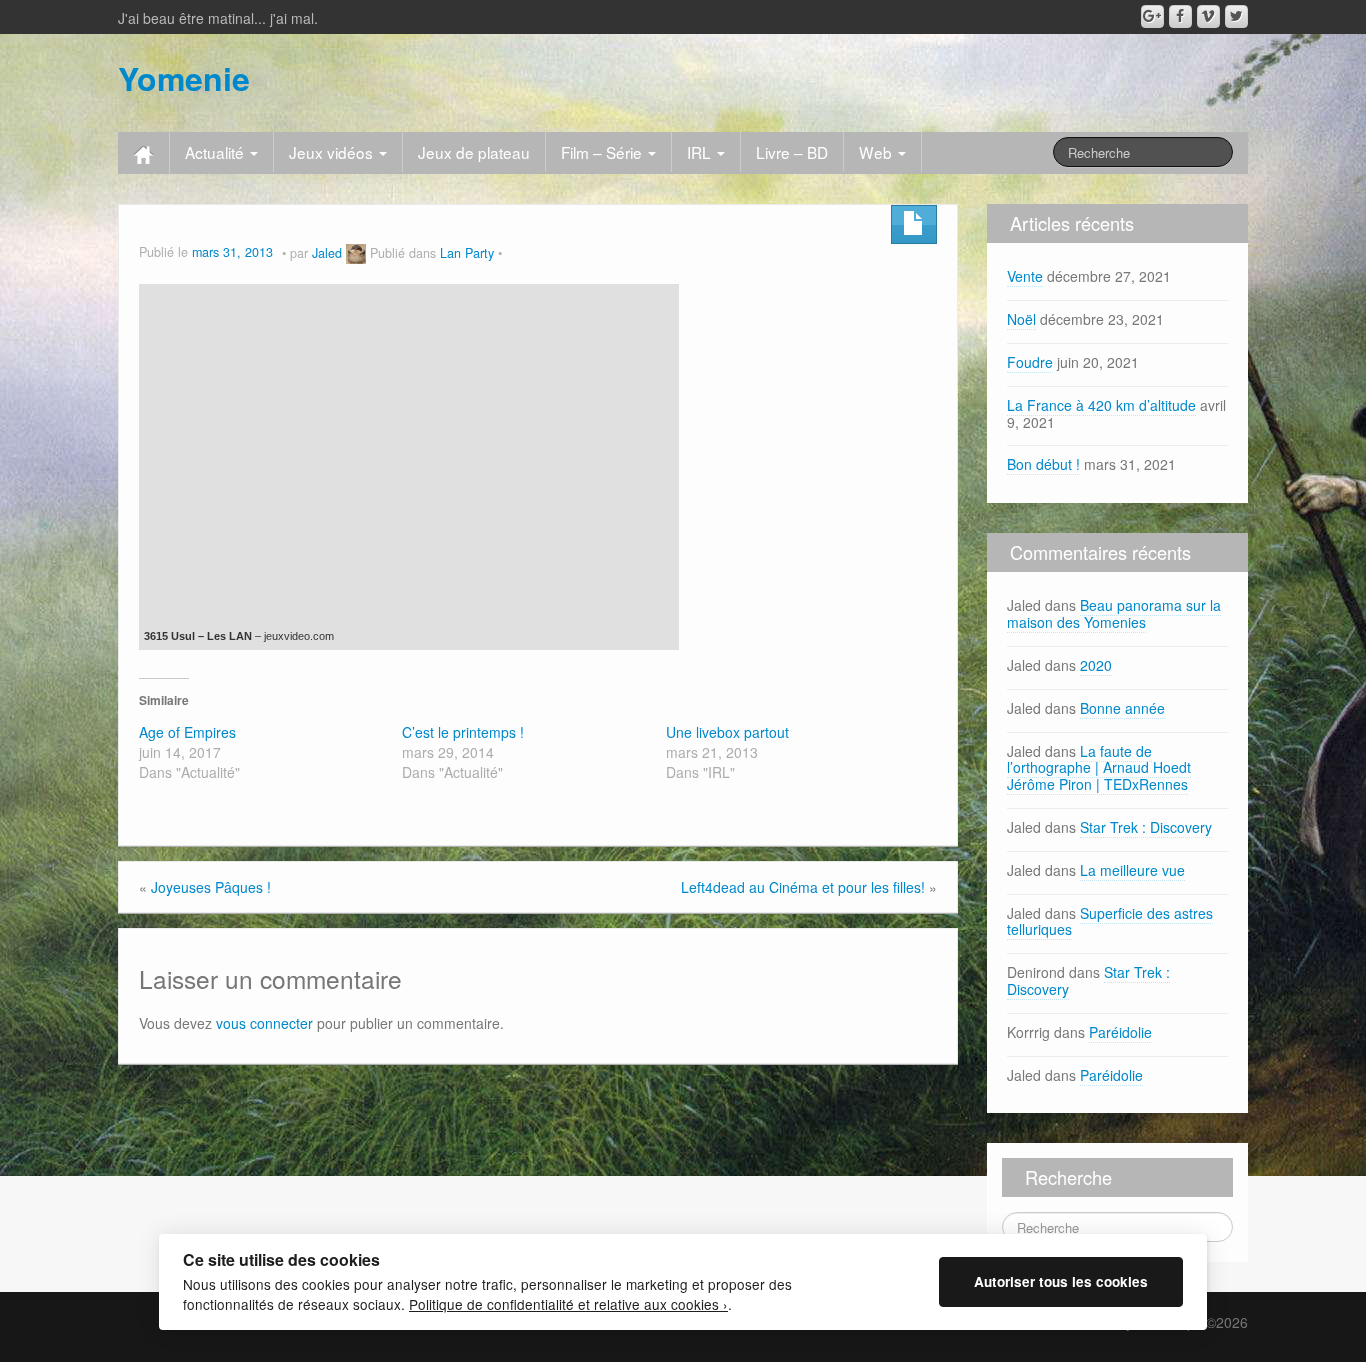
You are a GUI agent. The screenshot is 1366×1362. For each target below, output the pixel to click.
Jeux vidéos (333, 152)
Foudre (1030, 362)
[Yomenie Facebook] (1180, 16)
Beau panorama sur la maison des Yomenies (1114, 613)
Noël (1021, 319)
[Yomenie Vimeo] (1208, 16)
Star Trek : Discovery (1146, 827)
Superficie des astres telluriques (1110, 921)
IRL (701, 152)
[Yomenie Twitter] (1236, 16)
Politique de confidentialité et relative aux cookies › (568, 1304)
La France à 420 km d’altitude (1101, 405)
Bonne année (1122, 708)
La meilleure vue (1132, 870)
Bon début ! (1043, 464)
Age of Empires (187, 732)
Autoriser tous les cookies (1061, 1281)
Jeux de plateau (474, 152)
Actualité (216, 152)
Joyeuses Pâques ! (211, 887)
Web (877, 152)
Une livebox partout (727, 732)
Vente (1025, 276)
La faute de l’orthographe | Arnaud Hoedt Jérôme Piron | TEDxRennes (1099, 768)
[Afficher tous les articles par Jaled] (356, 253)
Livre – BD (792, 152)
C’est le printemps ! (463, 732)
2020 (1096, 665)
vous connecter (264, 1023)
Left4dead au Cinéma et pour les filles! (803, 887)
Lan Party (467, 253)
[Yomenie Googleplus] (1152, 16)
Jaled (327, 253)
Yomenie (184, 78)
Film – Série (603, 152)
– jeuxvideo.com (293, 636)
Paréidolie (1120, 1032)
